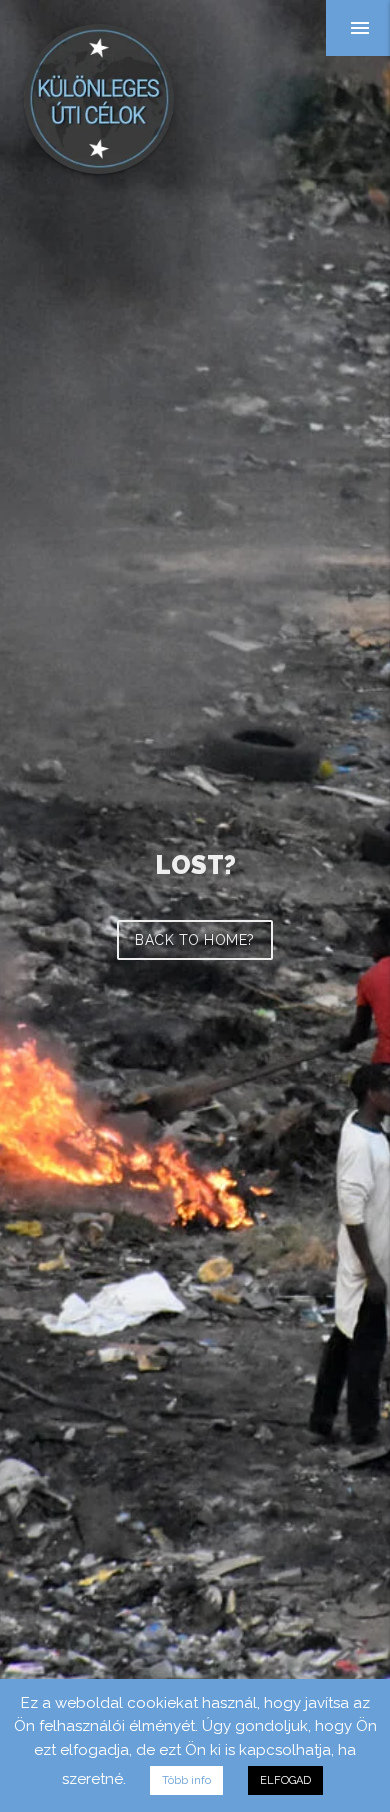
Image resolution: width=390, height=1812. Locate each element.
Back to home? (195, 940)
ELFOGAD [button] (285, 1780)
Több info (186, 1780)
